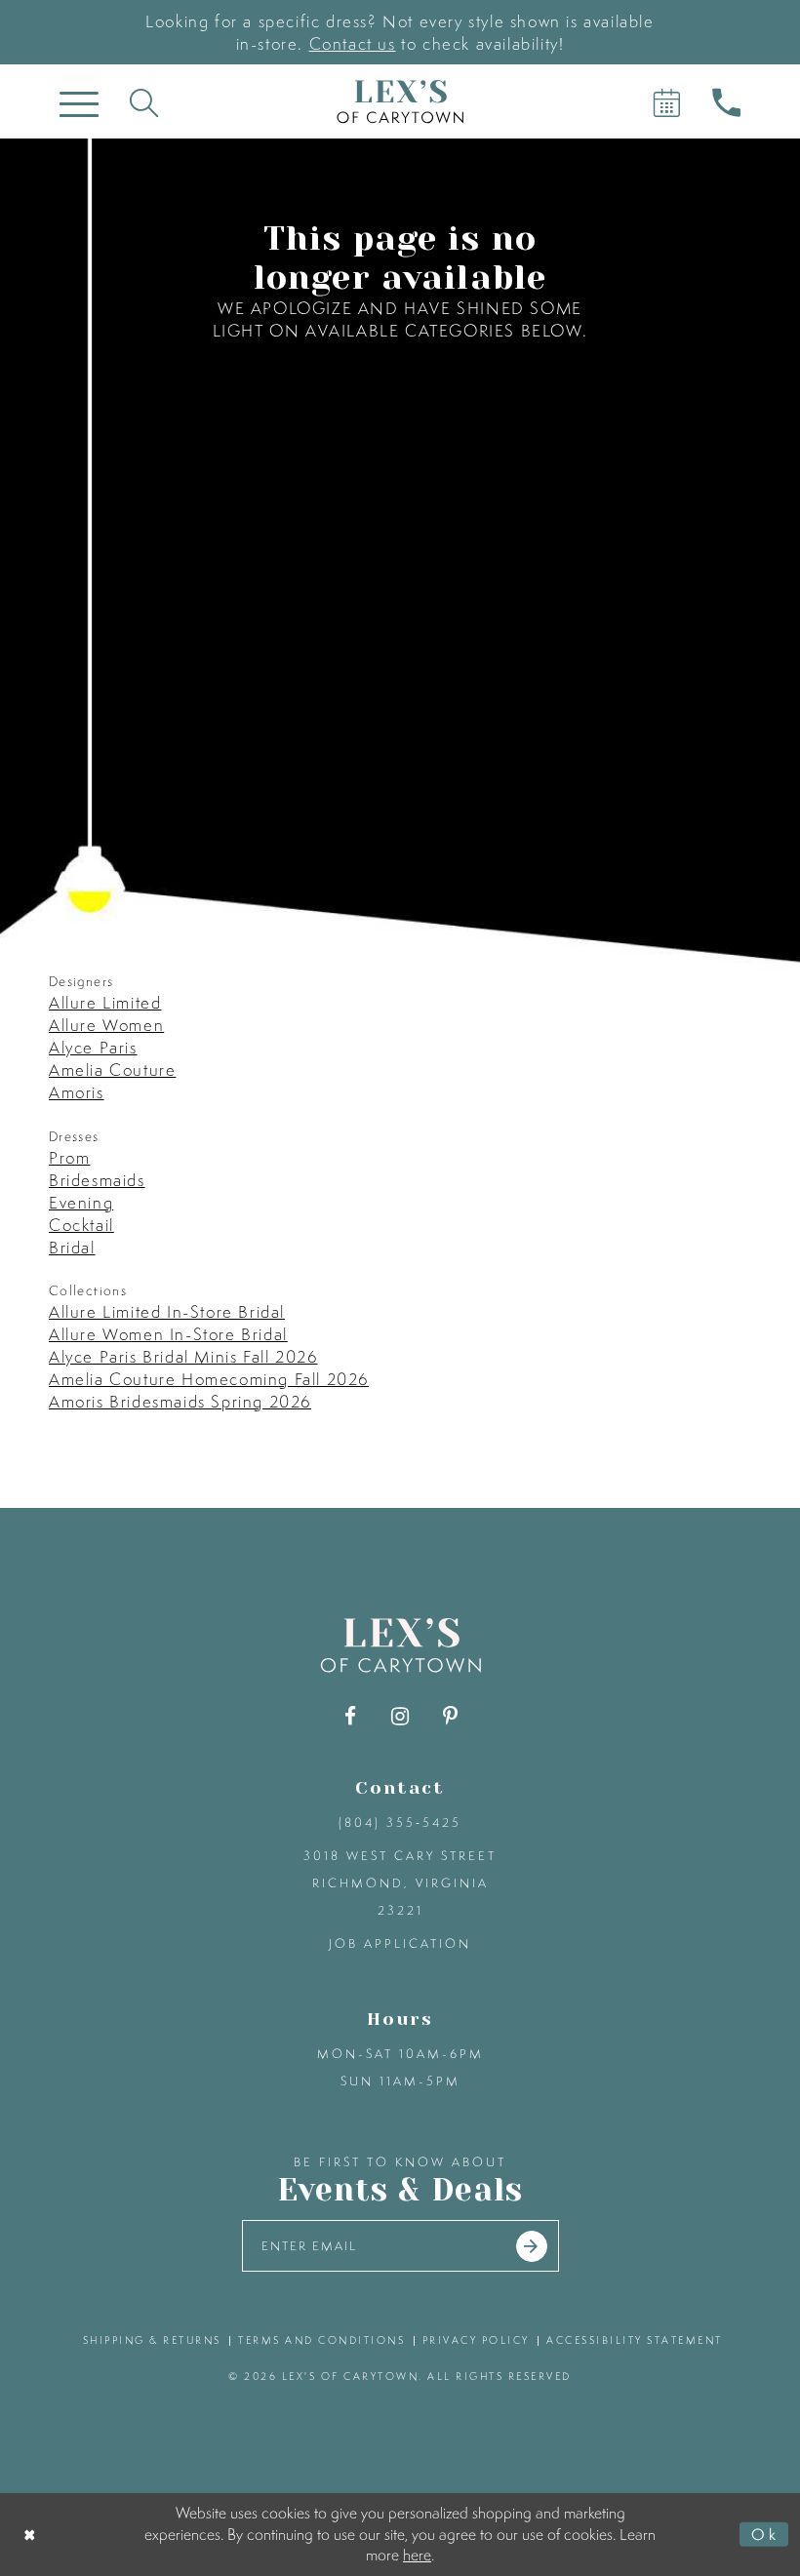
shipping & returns (152, 2340)
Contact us (353, 43)
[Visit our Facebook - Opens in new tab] (351, 1716)
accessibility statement (635, 2340)
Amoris (77, 1092)
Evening (81, 1202)
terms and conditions (321, 2340)
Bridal (72, 1247)
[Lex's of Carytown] (400, 102)
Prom (69, 1157)
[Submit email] (532, 2246)
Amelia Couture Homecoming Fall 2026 (209, 1379)
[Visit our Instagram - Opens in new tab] (400, 1716)
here (417, 2555)
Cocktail (81, 1225)
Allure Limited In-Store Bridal (167, 1311)
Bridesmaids (97, 1180)
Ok (765, 2534)
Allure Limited (105, 1002)
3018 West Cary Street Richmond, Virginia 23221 (400, 1883)
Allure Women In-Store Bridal (168, 1334)
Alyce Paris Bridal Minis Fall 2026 (183, 1356)
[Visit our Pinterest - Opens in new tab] (450, 1716)
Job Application (400, 1943)
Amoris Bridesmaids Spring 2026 (180, 1401)
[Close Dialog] (31, 2535)
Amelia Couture (112, 1070)
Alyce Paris (93, 1047)
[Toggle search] (144, 102)
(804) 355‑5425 (400, 1823)
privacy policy (476, 2340)
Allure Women (106, 1025)
